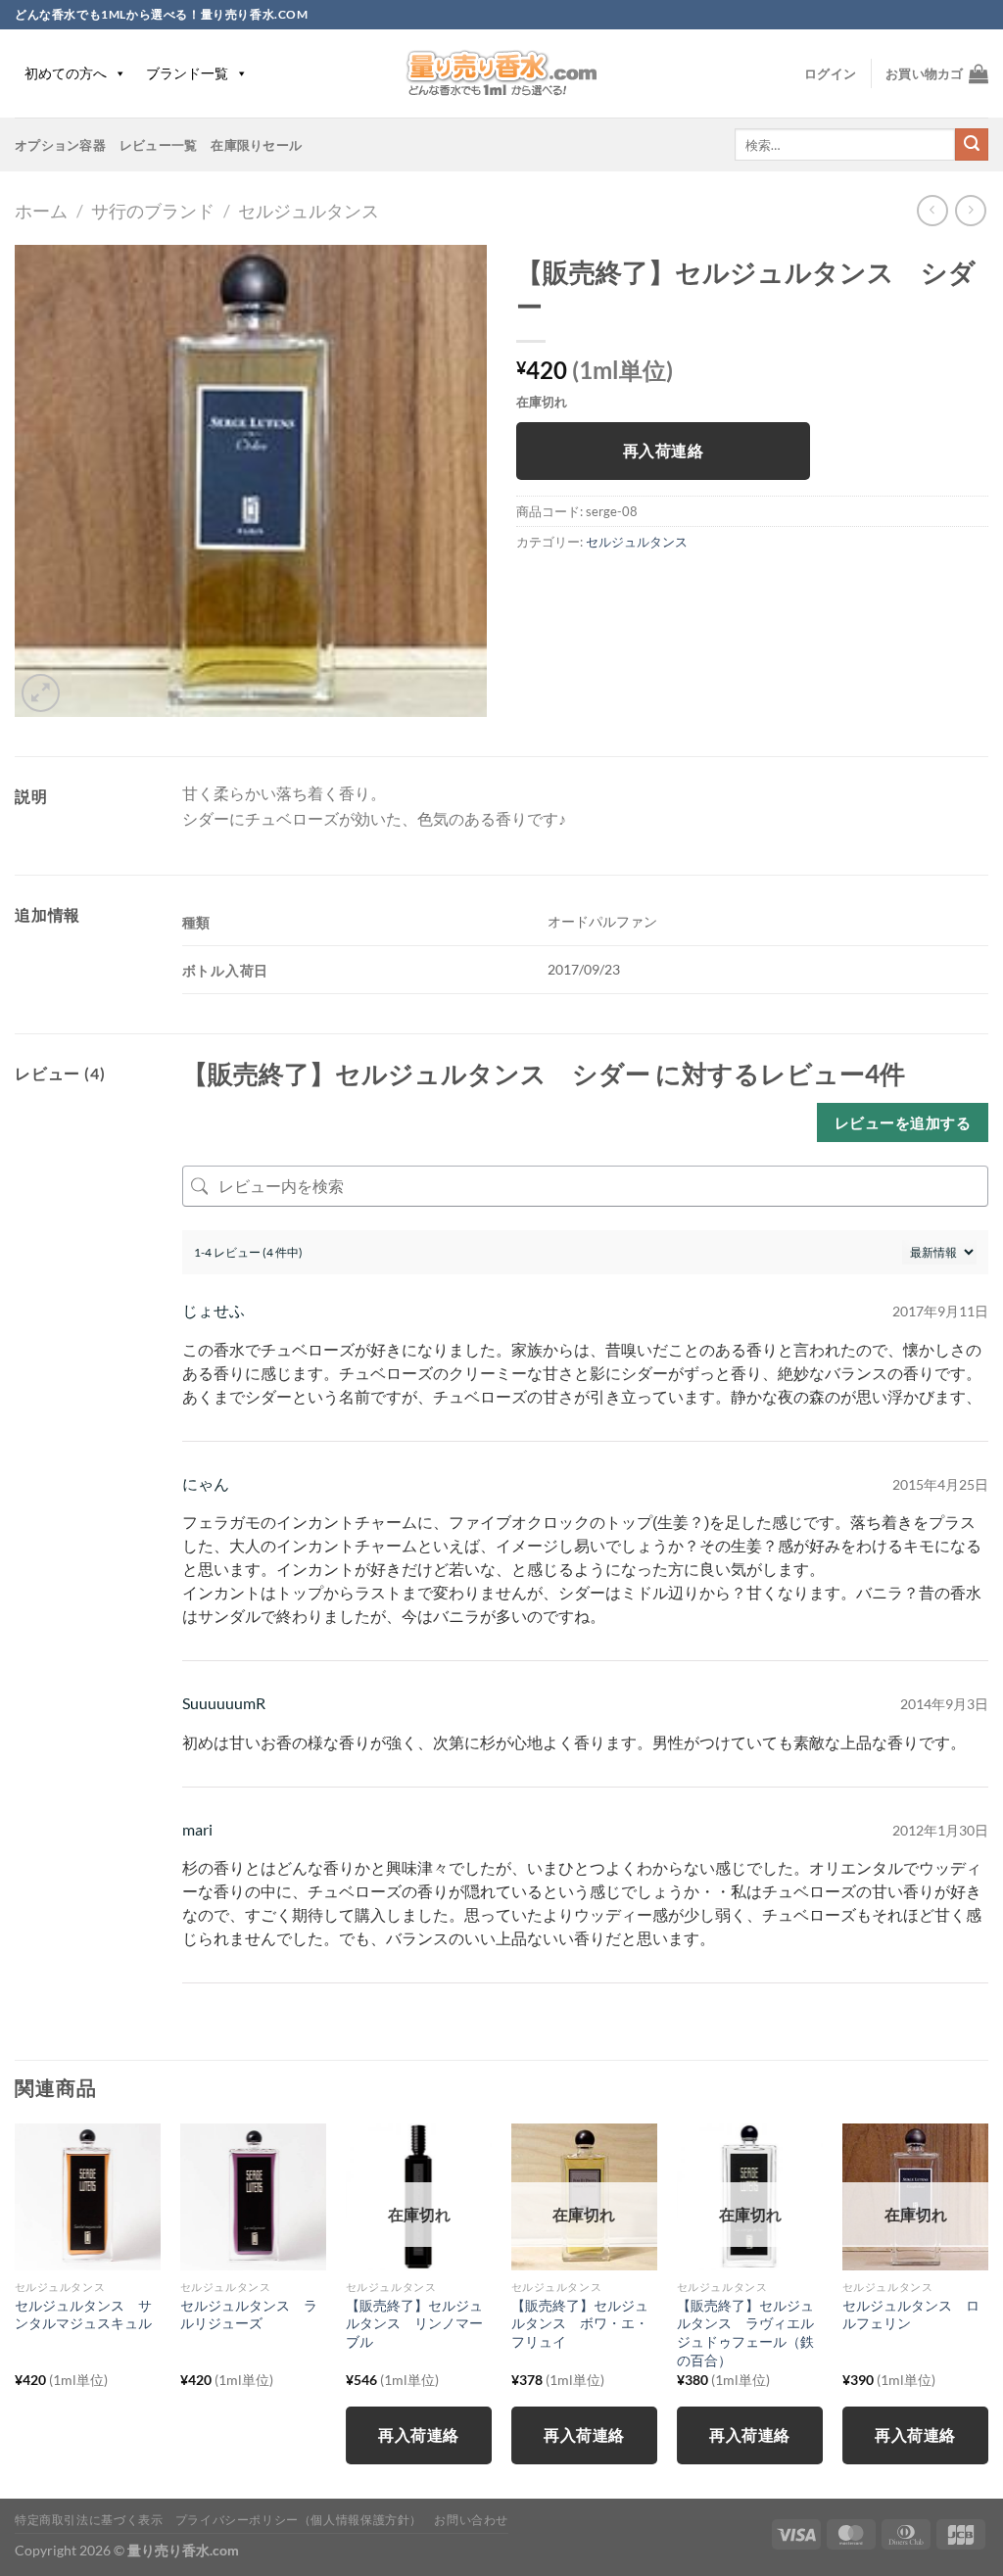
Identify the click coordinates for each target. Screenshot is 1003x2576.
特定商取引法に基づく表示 (89, 2520)
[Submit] (972, 145)
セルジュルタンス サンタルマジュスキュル (83, 2314)
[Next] (987, 2309)
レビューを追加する (903, 1122)
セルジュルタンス (309, 211)
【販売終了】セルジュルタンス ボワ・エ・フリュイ (580, 2323)
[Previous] (16, 2309)
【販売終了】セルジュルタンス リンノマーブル (414, 2323)
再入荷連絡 (663, 451)
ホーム (41, 211)
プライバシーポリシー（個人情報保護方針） (299, 2520)
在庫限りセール (256, 145)
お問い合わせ (471, 2520)
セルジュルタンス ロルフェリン (911, 2314)
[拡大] (41, 693)
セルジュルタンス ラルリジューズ (249, 2314)
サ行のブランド (153, 211)
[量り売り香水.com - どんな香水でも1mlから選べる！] (501, 73)
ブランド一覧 (187, 73)
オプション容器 (60, 145)
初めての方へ (66, 73)
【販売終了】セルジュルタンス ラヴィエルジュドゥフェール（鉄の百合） (745, 2333)
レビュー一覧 (159, 145)
